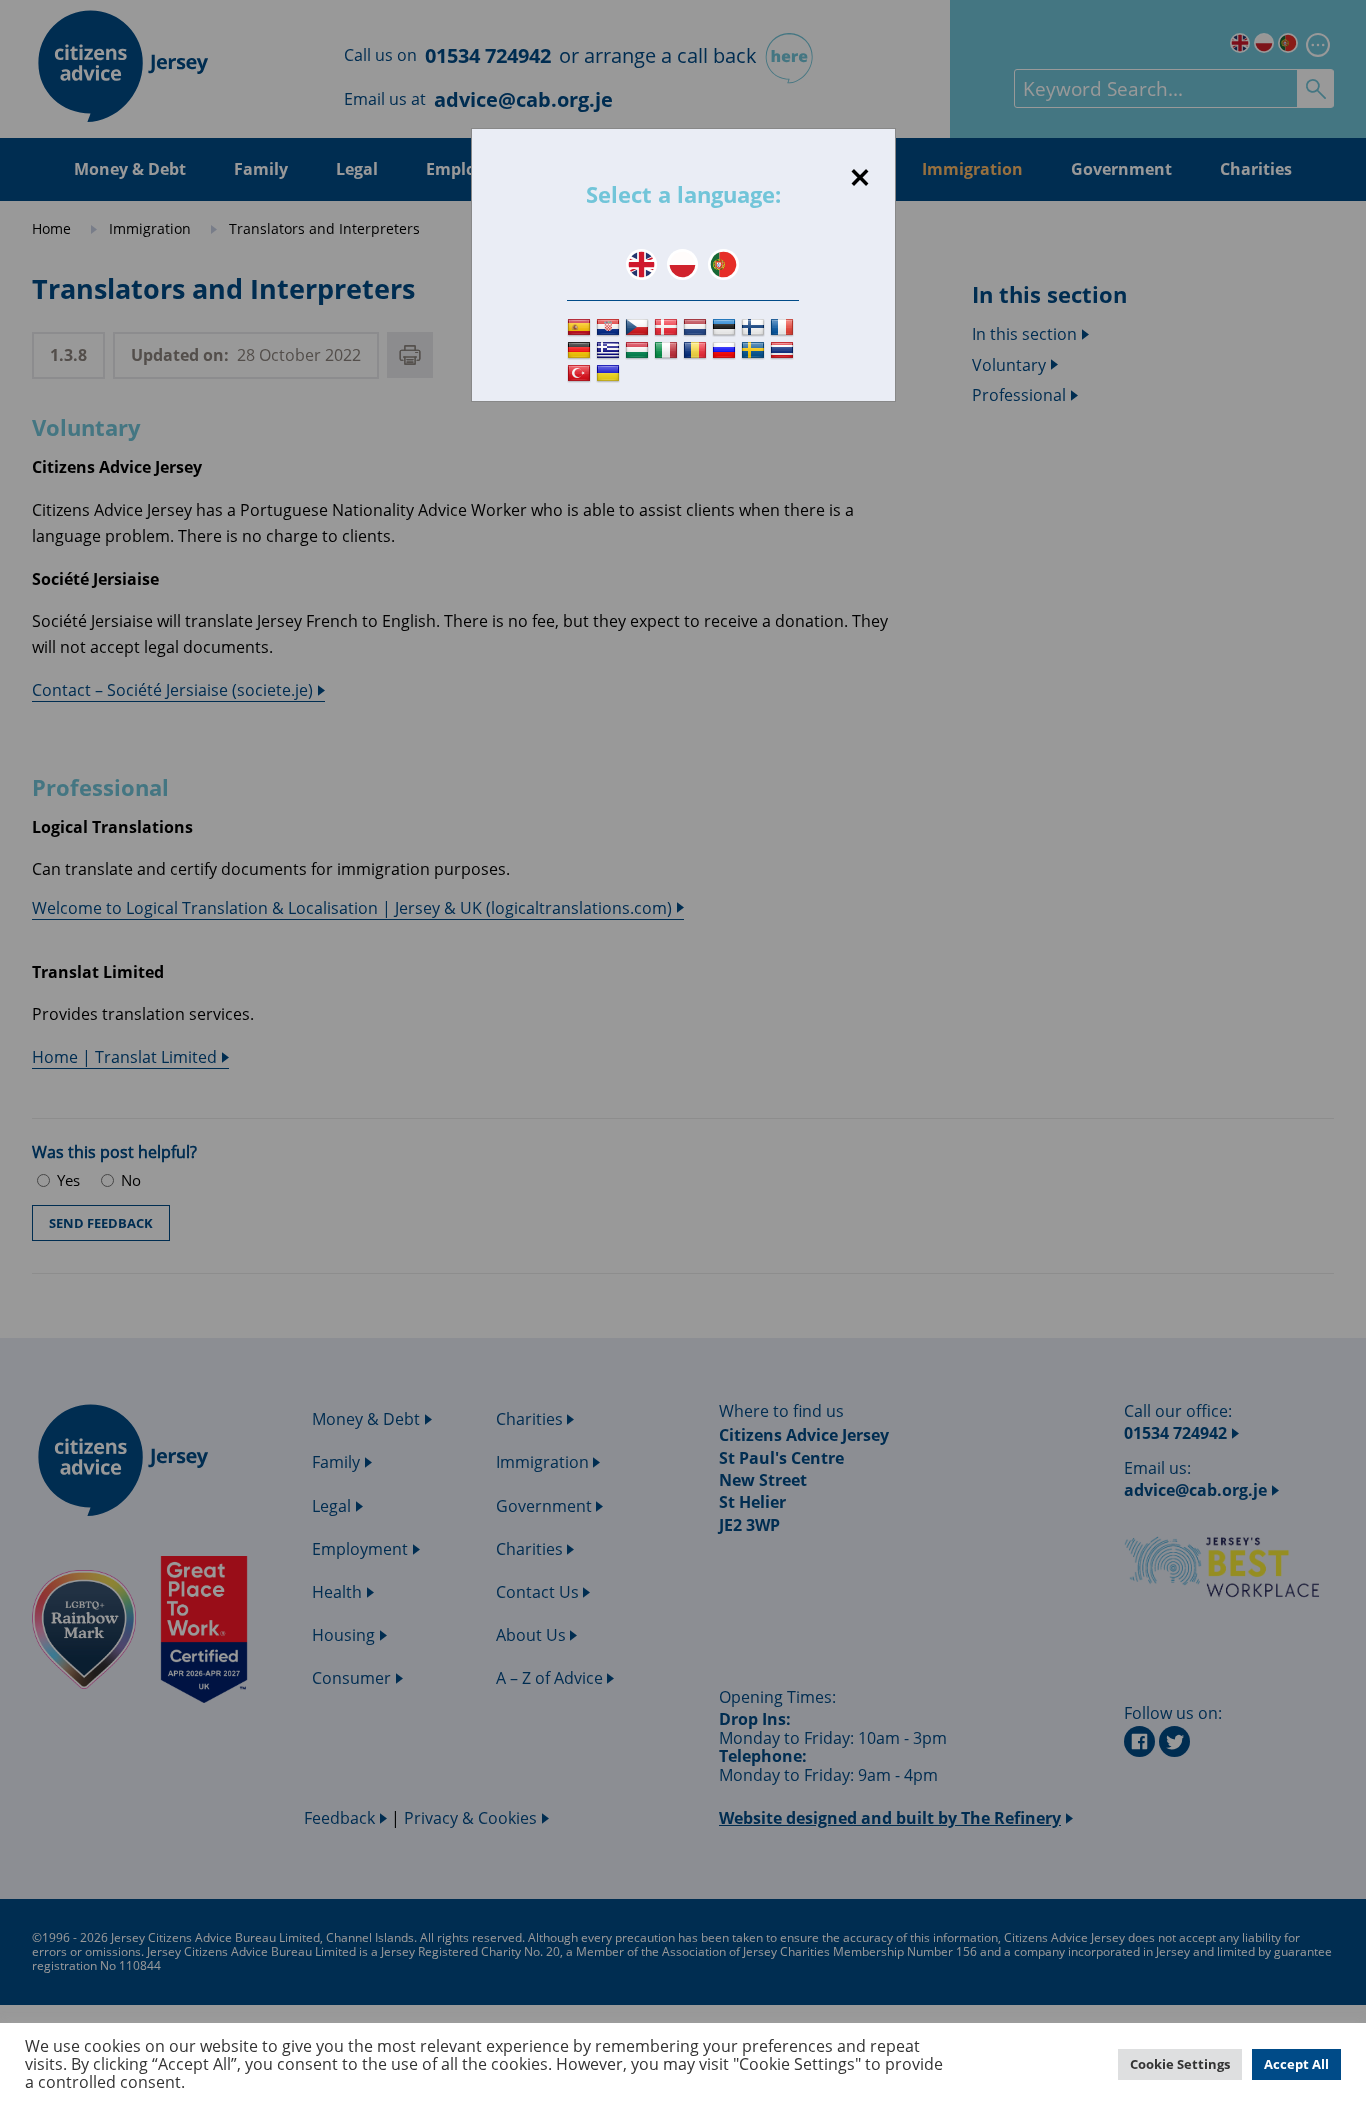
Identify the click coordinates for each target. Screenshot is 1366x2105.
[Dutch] (697, 328)
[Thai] (784, 350)
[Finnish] (755, 328)
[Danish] (668, 328)
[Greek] (610, 350)
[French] (784, 328)
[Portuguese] (723, 264)
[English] (641, 264)
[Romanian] (697, 350)
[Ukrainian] (610, 373)
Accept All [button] (1296, 2064)
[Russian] (726, 350)
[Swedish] (755, 350)
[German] (581, 350)
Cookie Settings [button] (1180, 2064)
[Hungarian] (639, 350)
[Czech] (639, 328)
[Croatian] (610, 328)
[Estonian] (726, 328)
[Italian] (668, 350)
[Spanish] (581, 328)
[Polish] (682, 264)
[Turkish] (581, 373)
